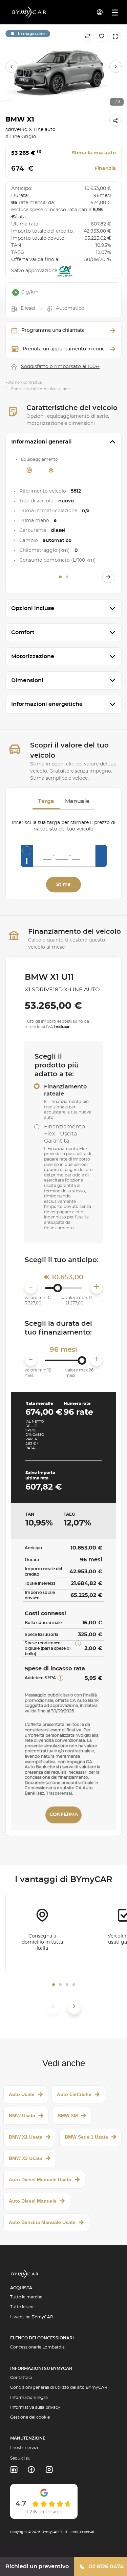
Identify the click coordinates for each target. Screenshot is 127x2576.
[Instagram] (49, 2470)
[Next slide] (115, 67)
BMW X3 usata (26, 2158)
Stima (63, 885)
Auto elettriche (74, 2094)
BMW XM (68, 2116)
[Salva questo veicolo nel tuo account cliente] (102, 36)
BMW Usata (22, 2116)
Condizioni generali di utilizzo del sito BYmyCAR (59, 2387)
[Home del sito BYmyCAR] (29, 12)
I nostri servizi (24, 2448)
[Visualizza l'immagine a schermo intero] (115, 36)
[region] (63, 67)
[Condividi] (115, 121)
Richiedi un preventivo (37, 2567)
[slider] (57, 1288)
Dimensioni (27, 680)
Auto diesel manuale (33, 2201)
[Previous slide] (12, 67)
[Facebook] (31, 2470)
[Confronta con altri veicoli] (88, 36)
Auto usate (22, 2094)
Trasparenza (58, 1793)
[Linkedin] (14, 2470)
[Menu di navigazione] (115, 13)
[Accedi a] (100, 12)
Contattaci (21, 2378)
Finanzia (105, 169)
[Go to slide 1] (60, 577)
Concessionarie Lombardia (37, 2347)
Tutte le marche (26, 2297)
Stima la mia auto (94, 153)
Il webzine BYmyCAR (32, 2317)
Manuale (77, 801)
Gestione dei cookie (30, 2417)
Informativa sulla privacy (35, 2407)
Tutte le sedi (22, 2307)
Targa (46, 801)
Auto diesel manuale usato (40, 2180)
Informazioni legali (29, 2398)
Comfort (23, 632)
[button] (54, 1985)
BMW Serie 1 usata (86, 2137)
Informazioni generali (41, 442)
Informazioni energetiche (47, 704)
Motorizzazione (33, 656)
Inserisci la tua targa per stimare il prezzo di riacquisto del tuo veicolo (64, 826)
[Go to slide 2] (67, 577)
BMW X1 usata (26, 2137)
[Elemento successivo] (74, 2006)
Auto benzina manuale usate (42, 2222)
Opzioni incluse (33, 608)
